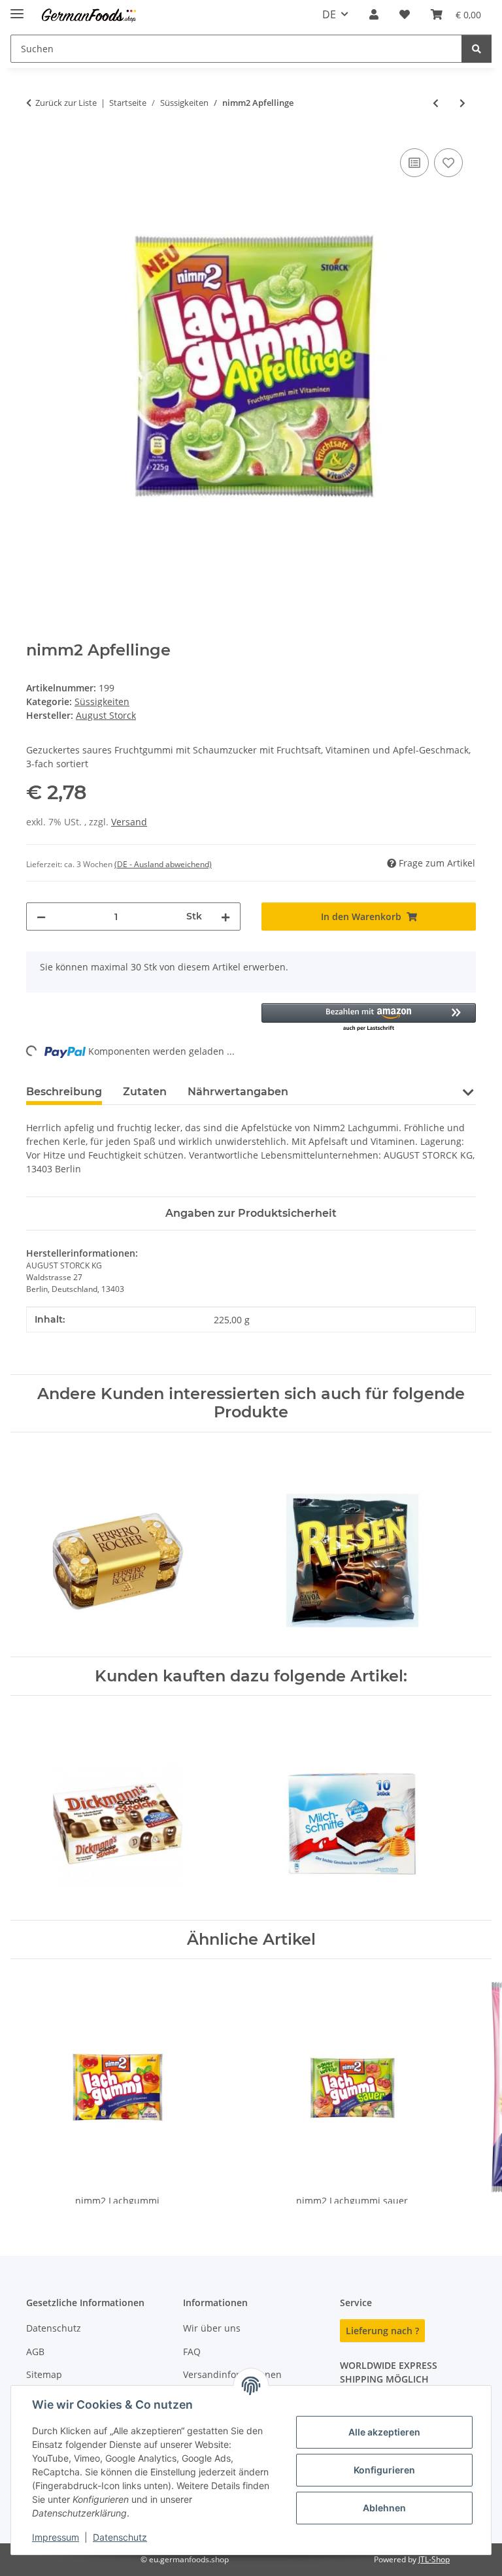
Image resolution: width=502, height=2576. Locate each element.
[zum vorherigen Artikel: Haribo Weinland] (436, 103)
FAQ (192, 2352)
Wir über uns (212, 2328)
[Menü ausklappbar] (17, 8)
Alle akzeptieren (384, 2432)
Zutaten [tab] (145, 1092)
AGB (35, 2352)
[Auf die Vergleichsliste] (414, 163)
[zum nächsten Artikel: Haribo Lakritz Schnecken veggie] (462, 103)
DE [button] (329, 14)
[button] (374, 14)
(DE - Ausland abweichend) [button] (163, 864)
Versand (129, 822)
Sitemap (44, 2374)
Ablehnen (384, 2508)
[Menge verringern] (41, 916)
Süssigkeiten (102, 702)
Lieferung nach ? (382, 2331)
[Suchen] (477, 49)
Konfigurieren (384, 2470)
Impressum (56, 2537)
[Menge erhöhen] (226, 916)
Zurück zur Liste (66, 103)
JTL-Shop (434, 2559)
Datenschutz (120, 2537)
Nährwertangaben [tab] (238, 1092)
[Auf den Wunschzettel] (448, 163)
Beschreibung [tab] (64, 1092)
